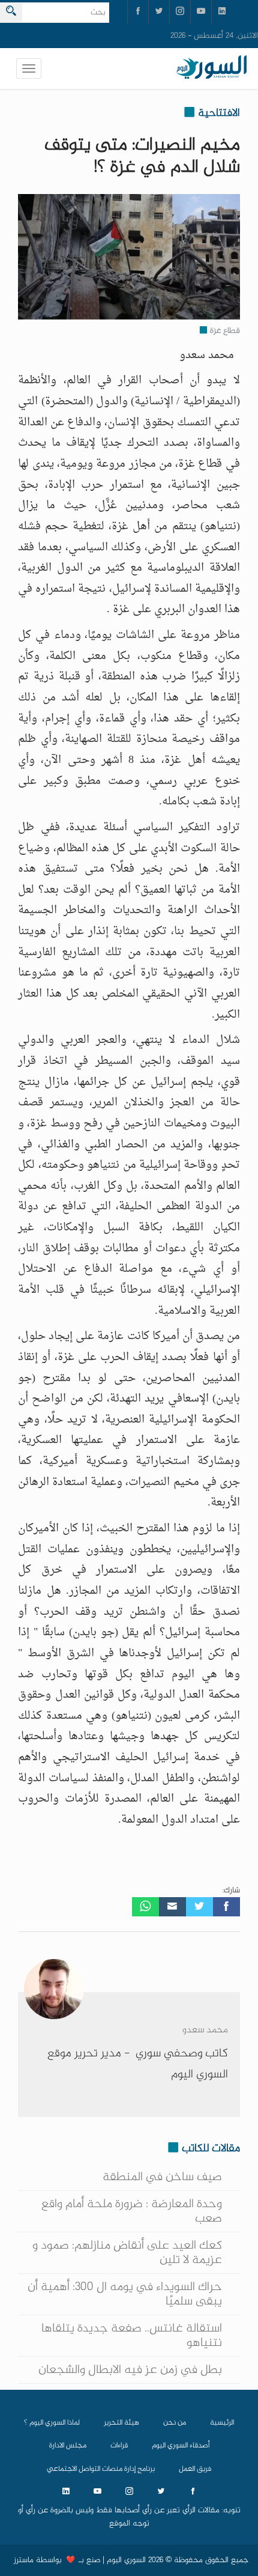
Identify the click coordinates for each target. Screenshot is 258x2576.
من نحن (175, 2423)
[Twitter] (199, 1907)
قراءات (119, 2446)
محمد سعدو (205, 2030)
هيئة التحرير (121, 2423)
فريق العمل (195, 2469)
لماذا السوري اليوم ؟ (52, 2423)
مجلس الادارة (68, 2446)
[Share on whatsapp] (145, 1907)
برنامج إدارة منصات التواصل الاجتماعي (101, 2469)
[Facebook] (226, 1907)
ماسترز (24, 2560)
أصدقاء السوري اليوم (181, 2446)
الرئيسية (222, 2423)
